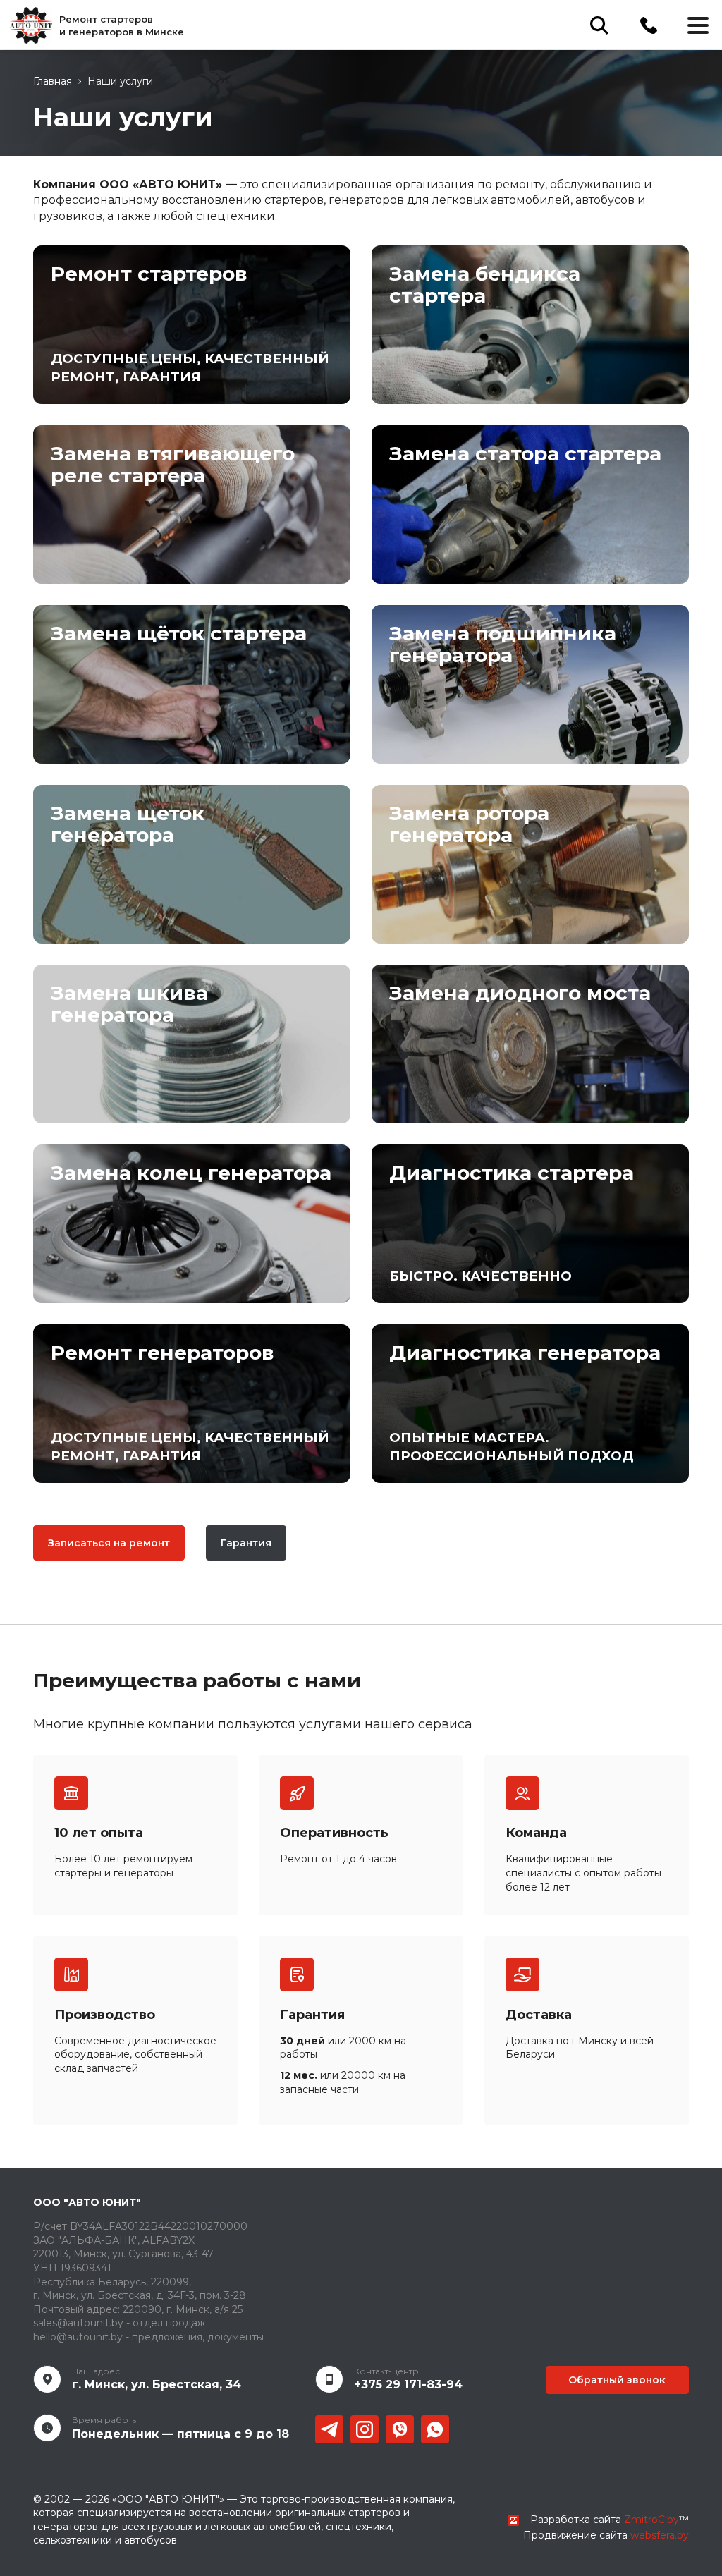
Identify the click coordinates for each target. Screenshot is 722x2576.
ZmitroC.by (651, 2520)
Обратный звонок (617, 2380)
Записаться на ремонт (109, 1543)
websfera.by (660, 2535)
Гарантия (246, 1543)
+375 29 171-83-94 (408, 2385)
